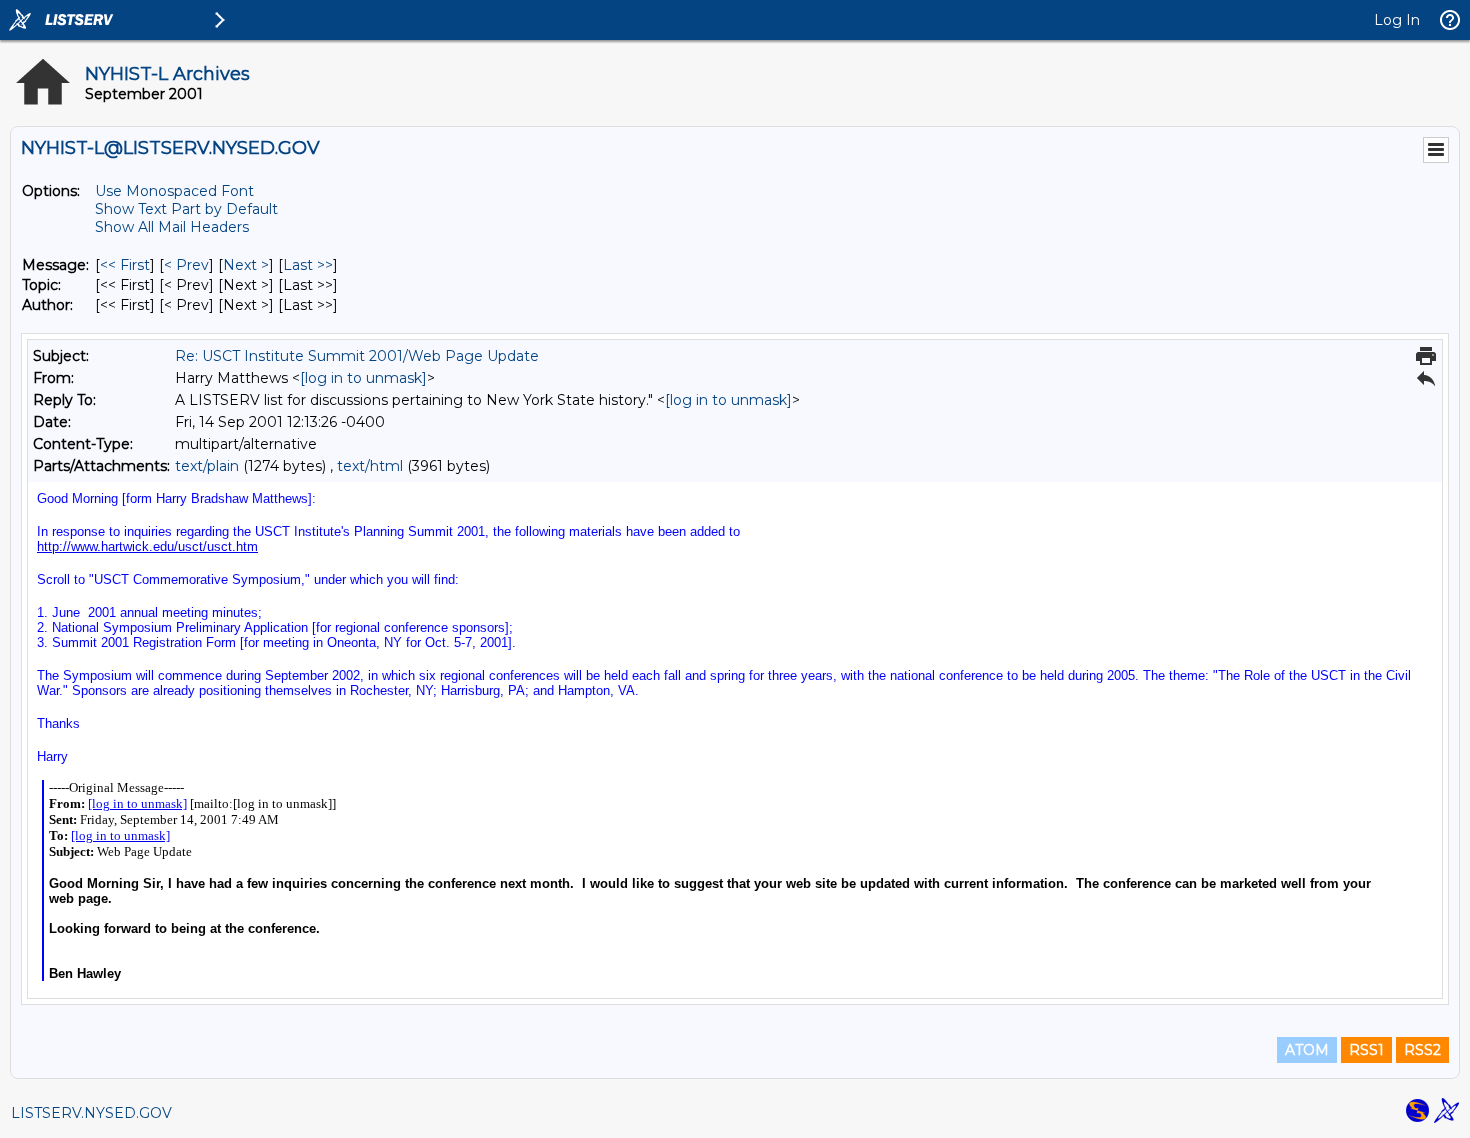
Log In (1397, 20)
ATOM (1307, 1050)
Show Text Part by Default (186, 209)
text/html (370, 466)
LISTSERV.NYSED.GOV (91, 1113)
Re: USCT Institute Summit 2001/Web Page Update (357, 356)
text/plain (207, 466)
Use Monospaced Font (174, 191)
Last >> (308, 265)
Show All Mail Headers (172, 227)
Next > (246, 265)
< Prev (186, 265)
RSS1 (1366, 1050)
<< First (125, 265)
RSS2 (1422, 1050)
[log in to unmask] (363, 378)
